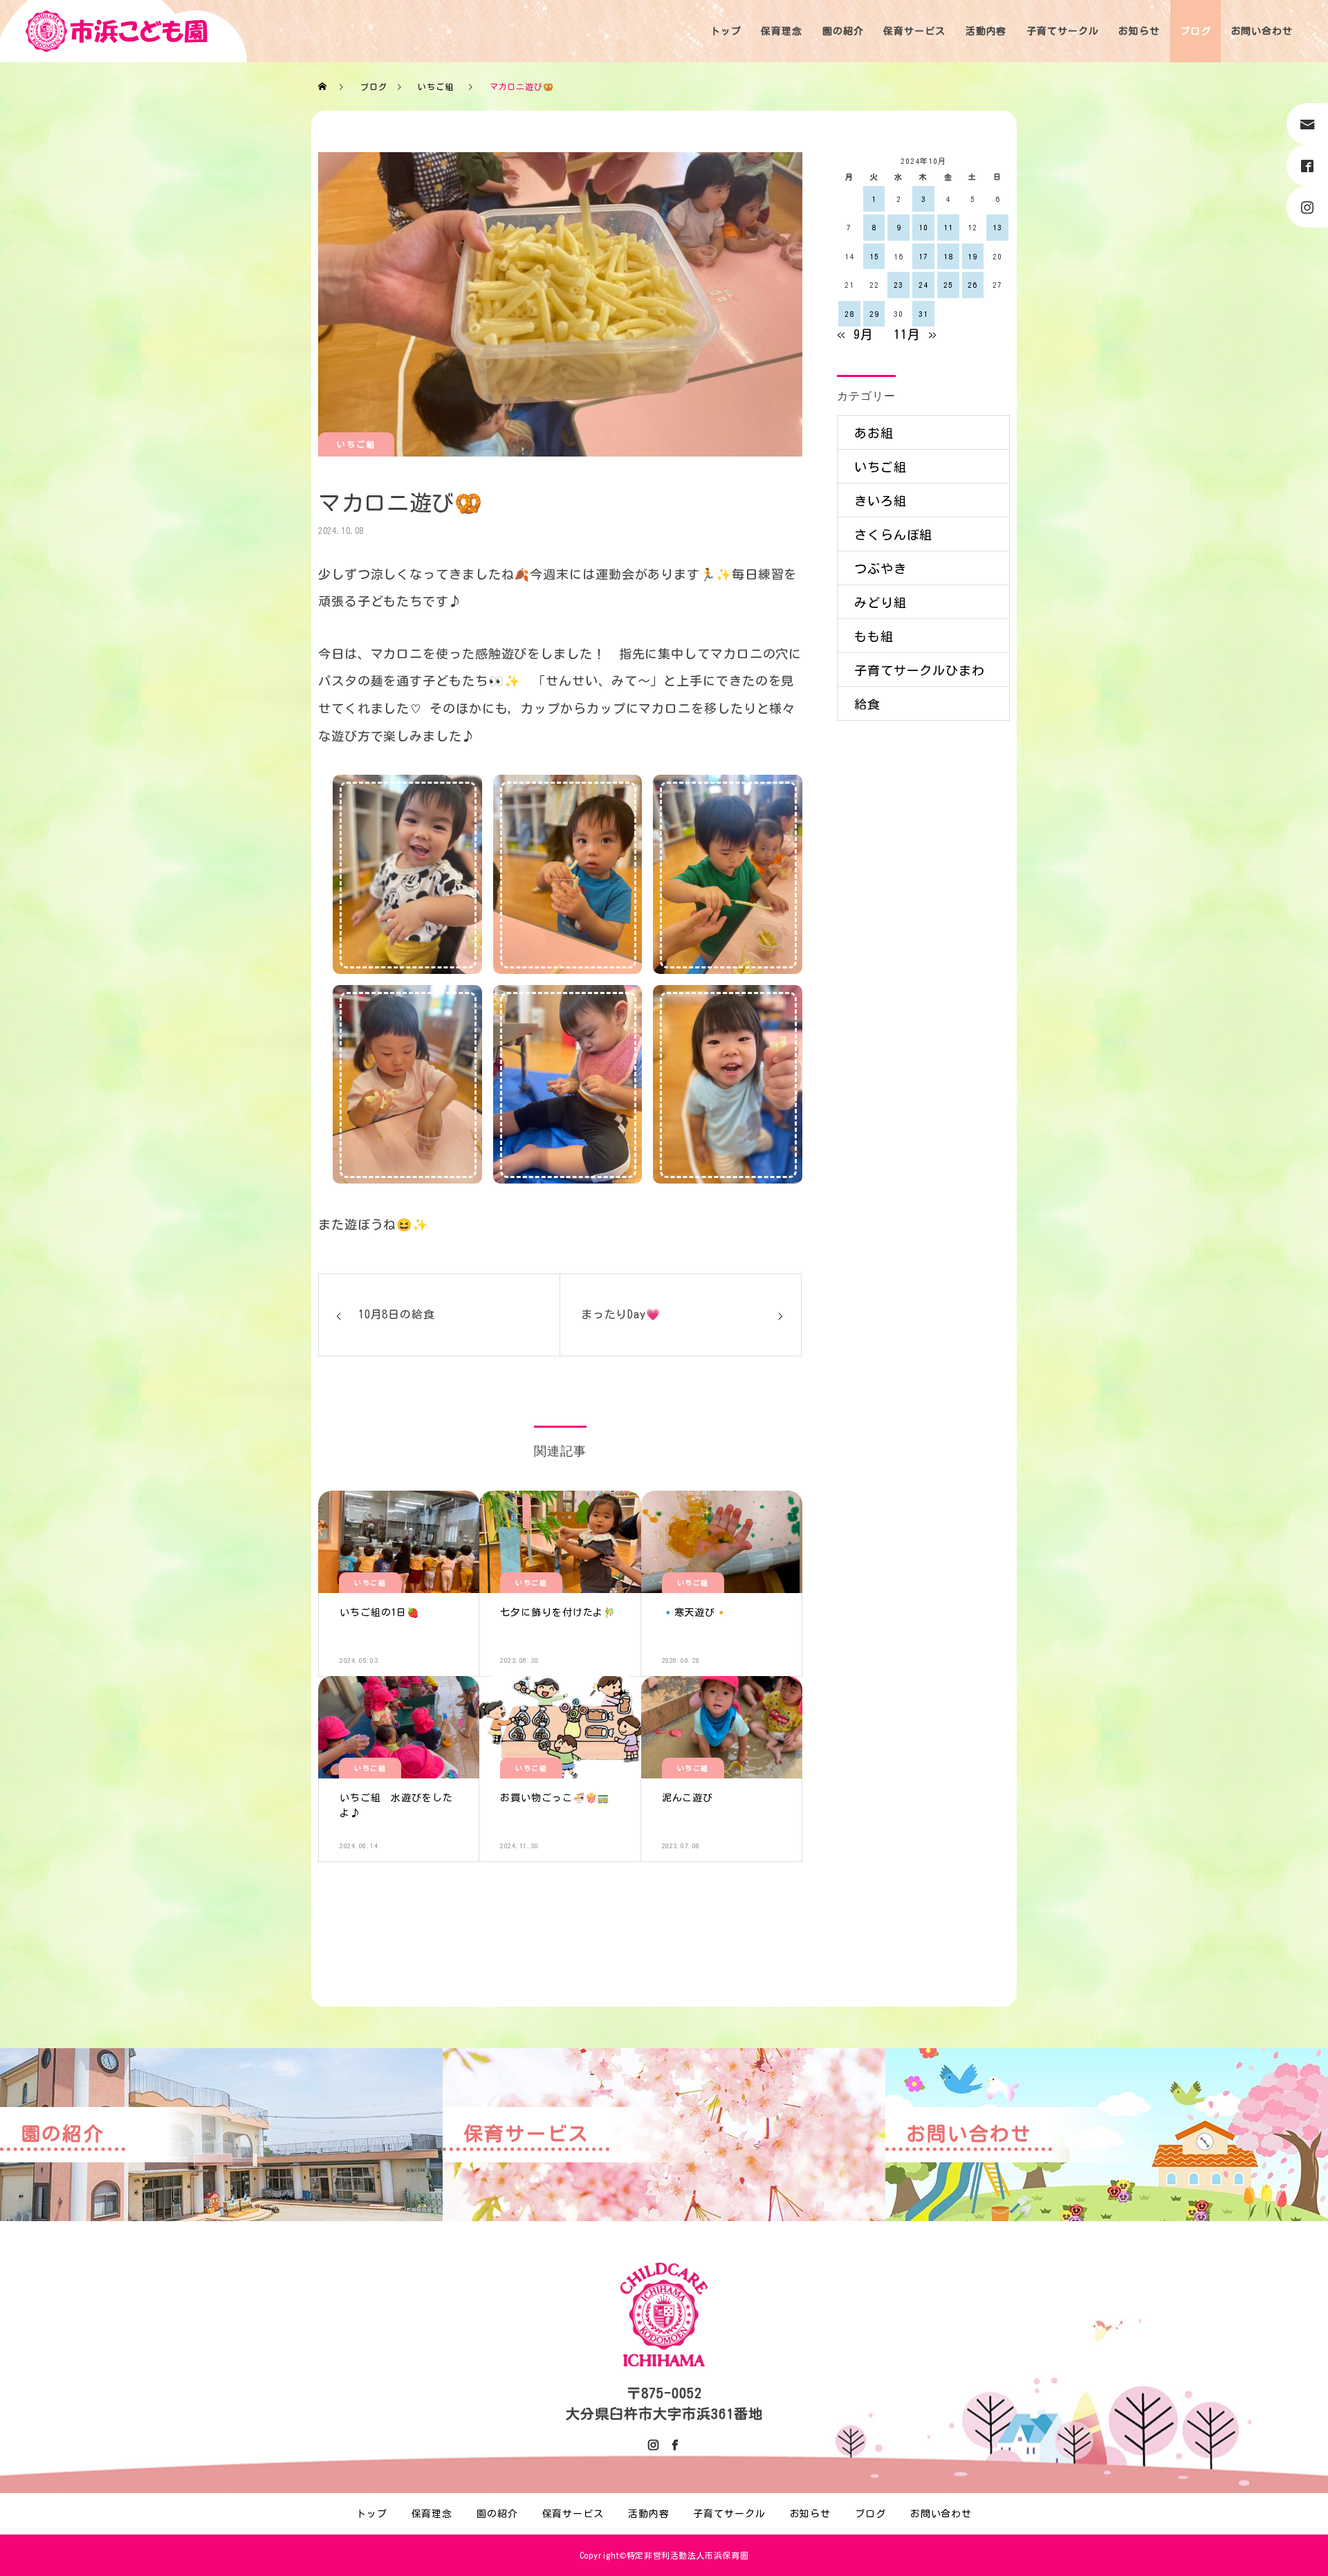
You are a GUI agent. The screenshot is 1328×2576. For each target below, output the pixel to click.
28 (849, 314)
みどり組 (880, 602)
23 (898, 285)
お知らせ (1139, 31)
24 (923, 285)
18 (948, 256)
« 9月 (855, 334)
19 (972, 256)
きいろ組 (880, 501)
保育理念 (782, 31)
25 (948, 285)
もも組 (874, 636)
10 (923, 227)
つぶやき (880, 569)
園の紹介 (843, 31)
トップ (726, 31)
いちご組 (356, 444)
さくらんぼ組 (893, 535)
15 (874, 256)
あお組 (874, 433)
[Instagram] (654, 2445)
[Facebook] (674, 2445)
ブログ (1196, 31)
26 (972, 285)
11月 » (915, 334)
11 (948, 227)
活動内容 (986, 31)
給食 (867, 704)
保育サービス (914, 31)
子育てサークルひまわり (920, 675)
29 (874, 314)
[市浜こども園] (117, 31)
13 (997, 227)
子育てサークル (1062, 31)
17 (923, 256)
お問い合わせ (1262, 31)
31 (923, 314)
